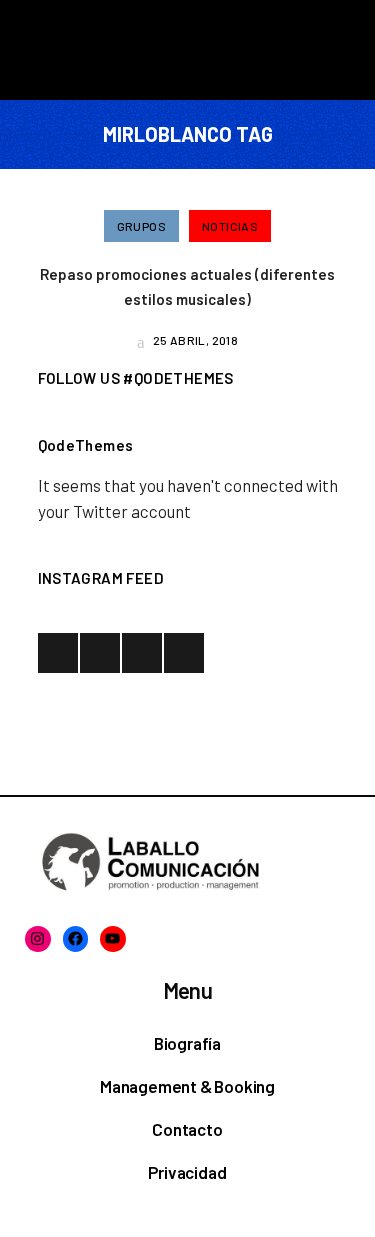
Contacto (187, 1129)
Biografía (187, 1043)
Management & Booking (187, 1086)
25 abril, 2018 (194, 340)
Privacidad (187, 1172)
